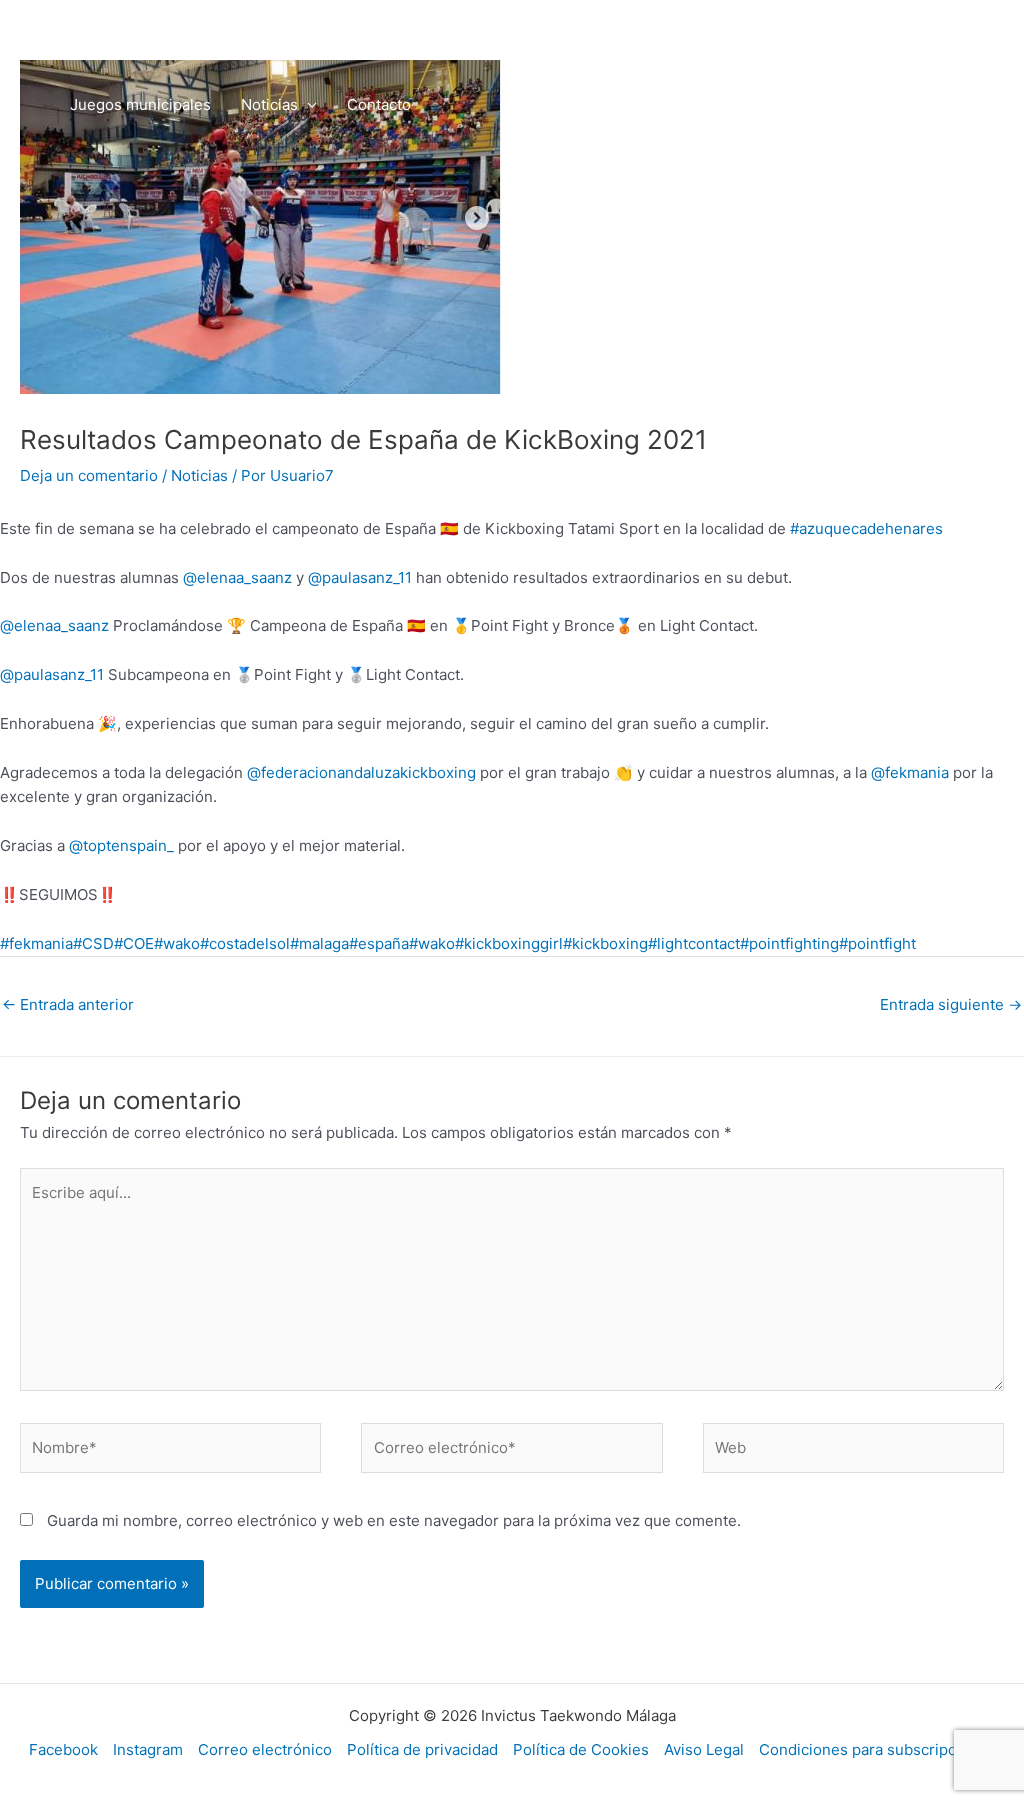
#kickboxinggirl (509, 943)
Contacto (379, 104)
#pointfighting (789, 943)
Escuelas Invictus (199, 34)
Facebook (63, 1749)
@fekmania (910, 772)
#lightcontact (694, 943)
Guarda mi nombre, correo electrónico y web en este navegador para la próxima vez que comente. (394, 1520)
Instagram (148, 1749)
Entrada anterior (68, 1004)
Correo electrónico (265, 1749)
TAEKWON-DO (360, 34)
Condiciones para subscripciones (877, 1749)
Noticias (269, 104)
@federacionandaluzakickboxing (361, 772)
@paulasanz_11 (360, 577)
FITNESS (491, 34)
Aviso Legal (704, 1749)
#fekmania (36, 943)
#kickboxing (605, 943)
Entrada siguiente (951, 1004)
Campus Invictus (771, 34)
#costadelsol (245, 943)
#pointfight (877, 943)
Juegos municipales (140, 104)
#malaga (319, 943)
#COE (134, 943)
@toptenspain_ (121, 845)
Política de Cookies (581, 1749)
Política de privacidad (422, 1749)
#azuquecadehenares (866, 528)
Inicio (89, 34)
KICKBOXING (618, 34)
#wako (177, 943)
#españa (379, 943)
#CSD (93, 943)
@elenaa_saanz (237, 577)
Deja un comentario (89, 475)
